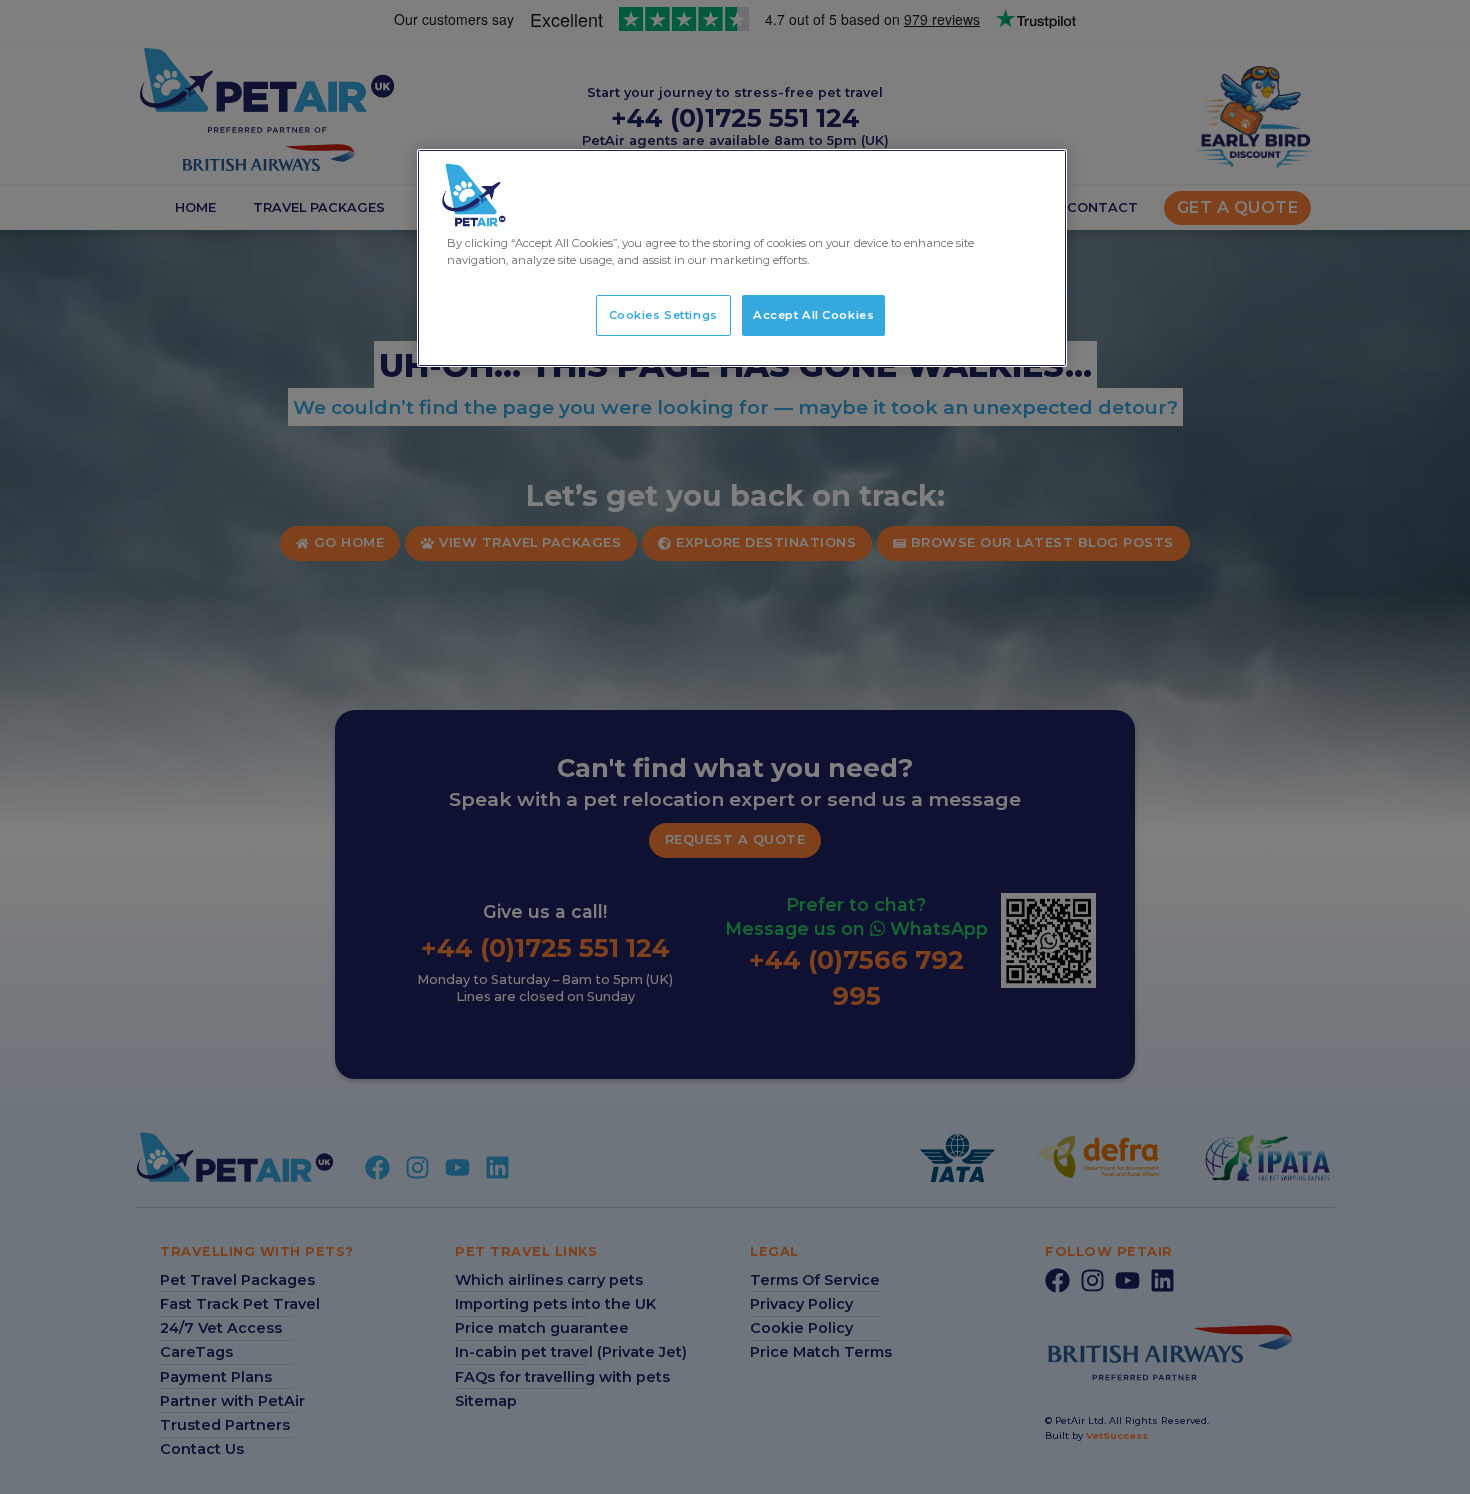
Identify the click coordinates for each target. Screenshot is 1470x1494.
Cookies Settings (663, 315)
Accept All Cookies (813, 315)
